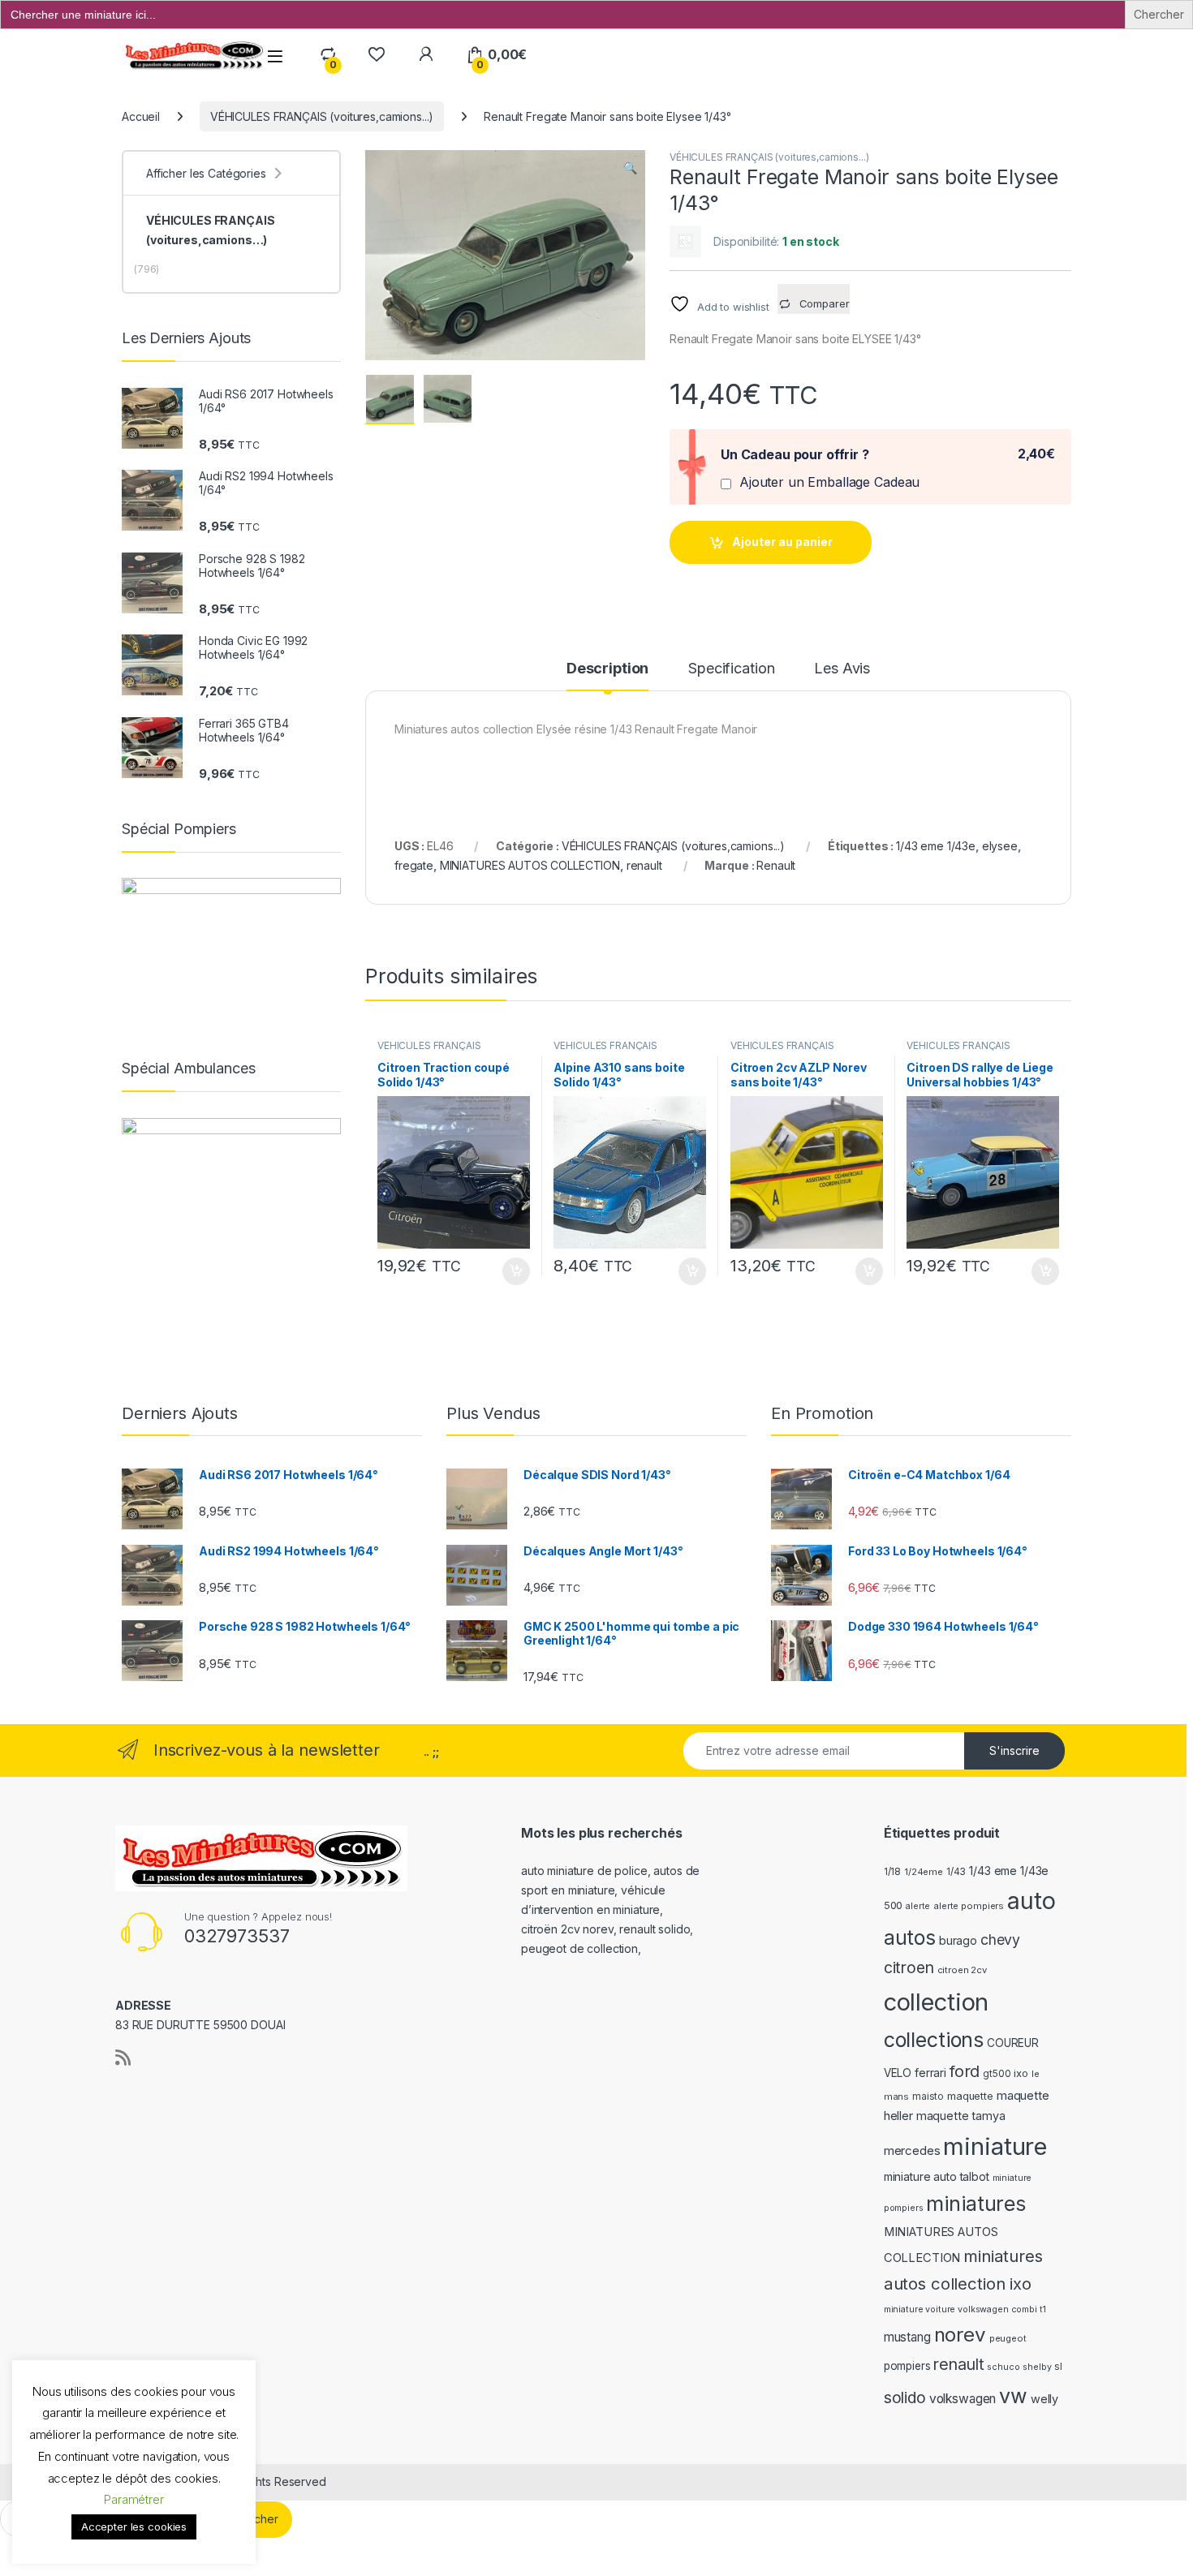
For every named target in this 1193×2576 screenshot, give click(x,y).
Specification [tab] (731, 669)
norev (960, 2335)
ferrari (930, 2073)
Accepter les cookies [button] (134, 2527)
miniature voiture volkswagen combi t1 (965, 2309)
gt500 (997, 2074)
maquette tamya (961, 2116)
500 (894, 1905)
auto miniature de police (584, 1871)
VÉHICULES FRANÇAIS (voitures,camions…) (210, 230)
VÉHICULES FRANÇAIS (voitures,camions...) (322, 116)
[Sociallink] (123, 2058)
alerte (918, 1906)
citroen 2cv (962, 1970)
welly (1044, 2399)
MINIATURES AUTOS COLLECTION (530, 865)
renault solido (655, 1929)
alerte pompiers (969, 1906)
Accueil (141, 116)
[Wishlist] (376, 55)
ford (965, 2071)
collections (934, 2040)
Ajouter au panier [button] (510, 1271)
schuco (1003, 2367)
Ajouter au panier (782, 542)
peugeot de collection (579, 1948)
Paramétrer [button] (134, 2499)
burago (958, 1940)
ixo (1021, 2073)
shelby (1037, 2367)
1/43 (956, 1872)
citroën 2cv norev (567, 1929)
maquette (970, 2096)
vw (1013, 2396)
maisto (928, 2096)
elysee (1000, 846)
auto (1031, 1901)
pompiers (907, 2366)
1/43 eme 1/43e (936, 846)
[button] (630, 168)
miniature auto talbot (937, 2176)
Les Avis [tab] (842, 669)
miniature (995, 2146)
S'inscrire (1014, 1750)
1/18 (892, 1872)
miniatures (976, 2204)
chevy (1000, 1940)
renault (644, 865)
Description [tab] (607, 669)
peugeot (1008, 2338)
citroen (909, 1967)
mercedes (912, 2150)
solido (905, 2398)
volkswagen (963, 2399)
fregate (414, 865)
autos (910, 1937)
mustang (907, 2337)
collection (937, 2002)
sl (1058, 2367)
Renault (776, 865)
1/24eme (924, 1872)
